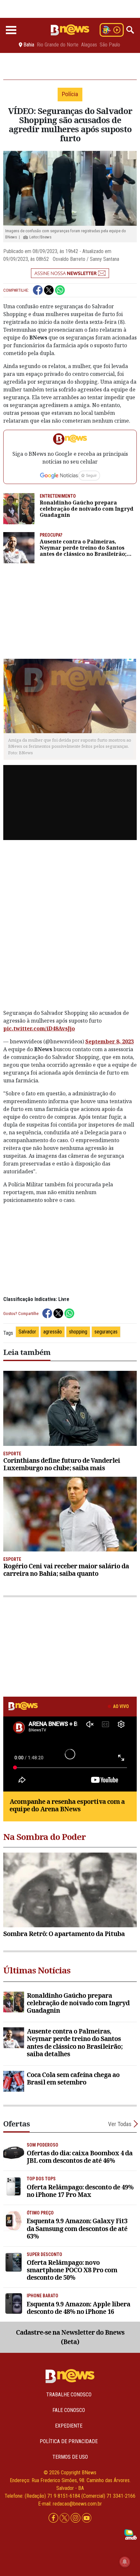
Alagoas (89, 45)
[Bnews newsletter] (70, 273)
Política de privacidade (69, 2441)
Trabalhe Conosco (69, 2395)
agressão (53, 1332)
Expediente (69, 2426)
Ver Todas (120, 2124)
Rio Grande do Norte (58, 45)
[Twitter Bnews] (65, 2518)
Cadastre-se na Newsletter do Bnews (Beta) (70, 2337)
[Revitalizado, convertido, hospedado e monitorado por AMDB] (131, 2534)
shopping (78, 1332)
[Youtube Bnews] (87, 2518)
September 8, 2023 (110, 1041)
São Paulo (110, 45)
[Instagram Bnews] (76, 2518)
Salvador (27, 1332)
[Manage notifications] (125, 2562)
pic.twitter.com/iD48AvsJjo (39, 1028)
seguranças (106, 1332)
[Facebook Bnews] (54, 2518)
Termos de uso (70, 2457)
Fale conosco (69, 2410)
